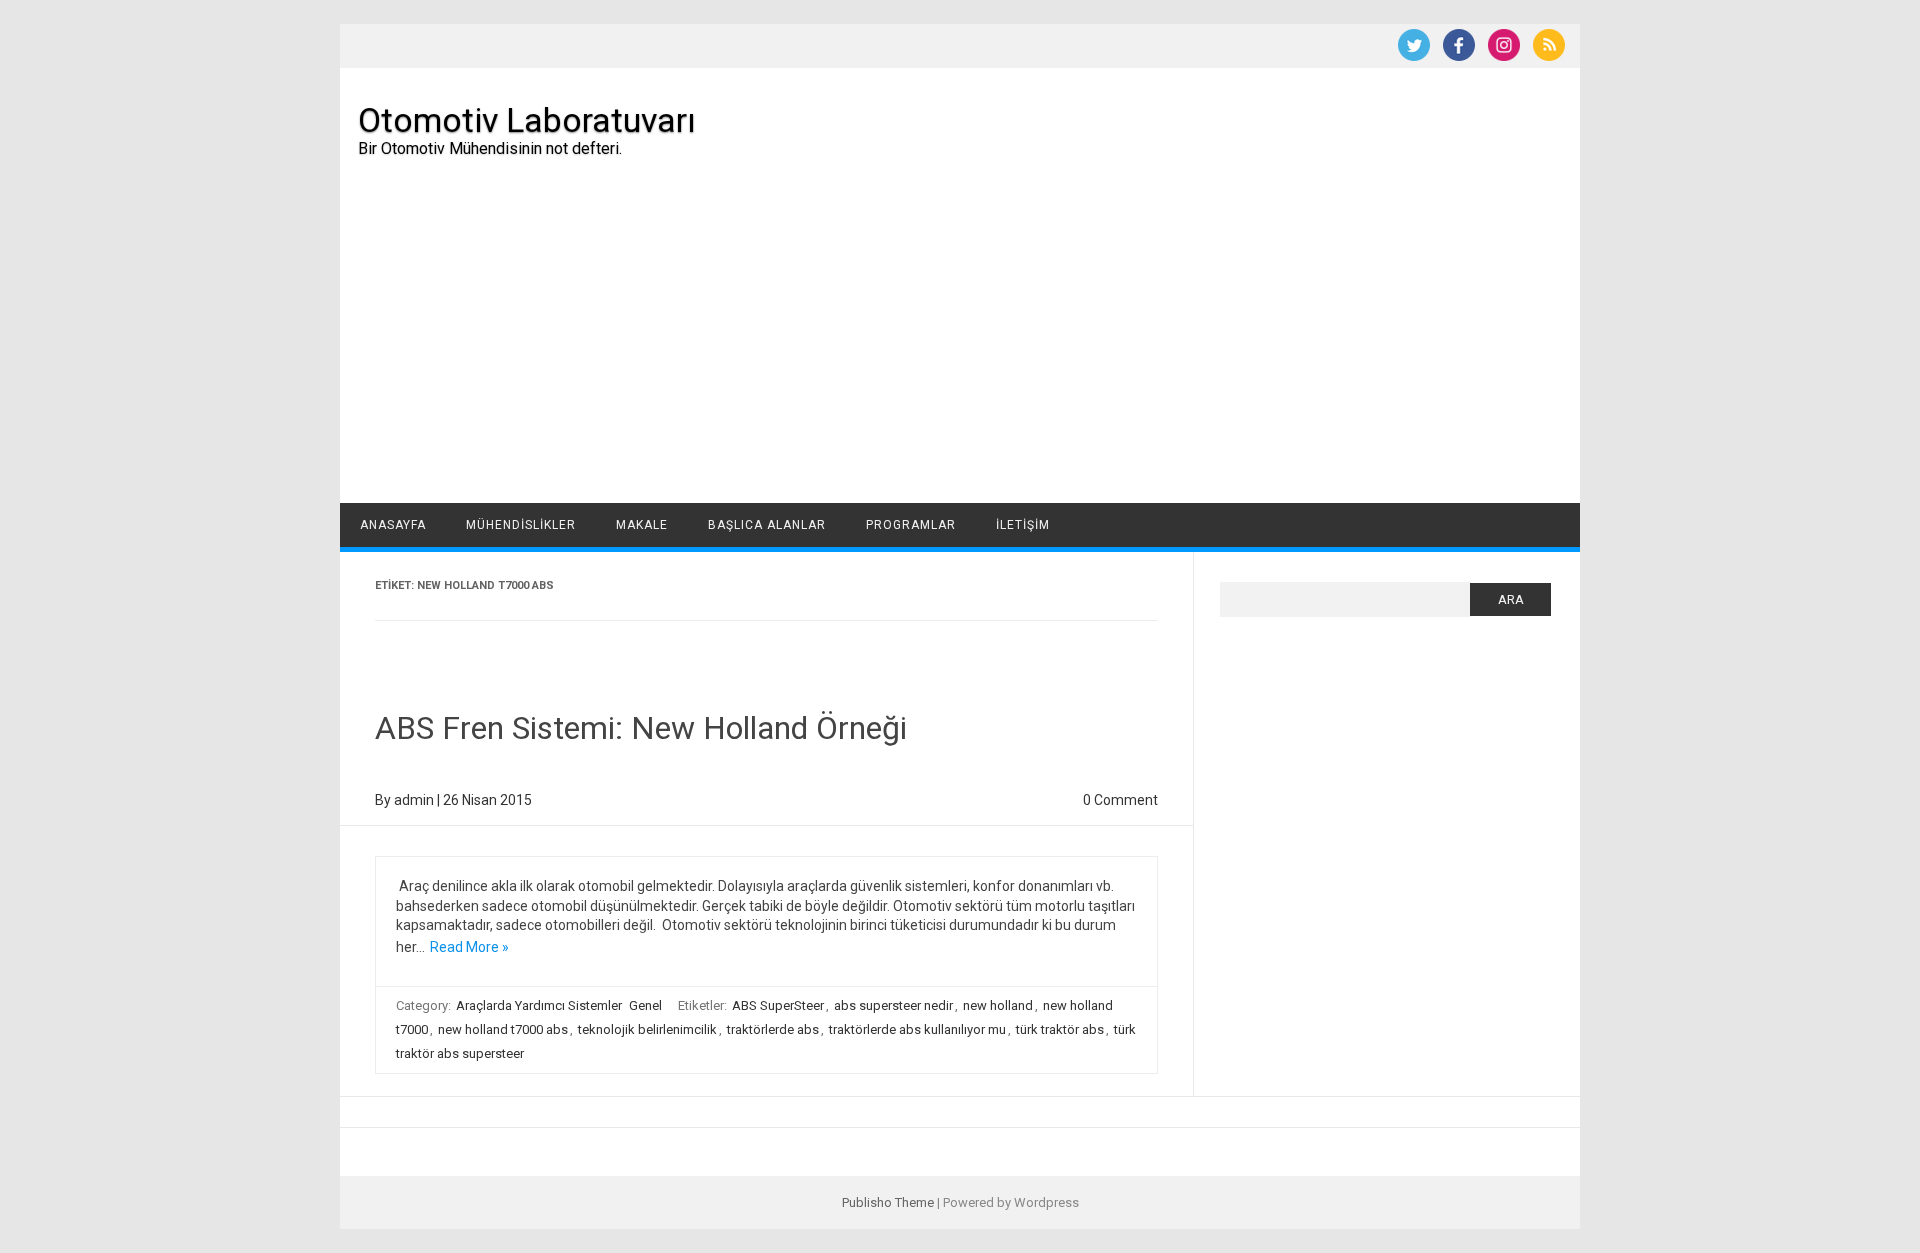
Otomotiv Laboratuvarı (527, 120)
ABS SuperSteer (778, 1005)
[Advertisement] (960, 353)
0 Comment (1120, 800)
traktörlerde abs (773, 1029)
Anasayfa (393, 525)
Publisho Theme (888, 1202)
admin (414, 800)
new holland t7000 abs (503, 1029)
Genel (645, 1005)
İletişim (1023, 525)
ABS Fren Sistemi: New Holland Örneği (641, 728)
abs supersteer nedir (893, 1005)
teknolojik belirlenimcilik (647, 1029)
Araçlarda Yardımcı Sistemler (539, 1005)
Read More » (469, 947)
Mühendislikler (521, 525)
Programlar (911, 525)
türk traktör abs (1060, 1029)
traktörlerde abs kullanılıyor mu (917, 1029)
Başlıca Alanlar (767, 525)
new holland (998, 1005)
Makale (642, 525)
